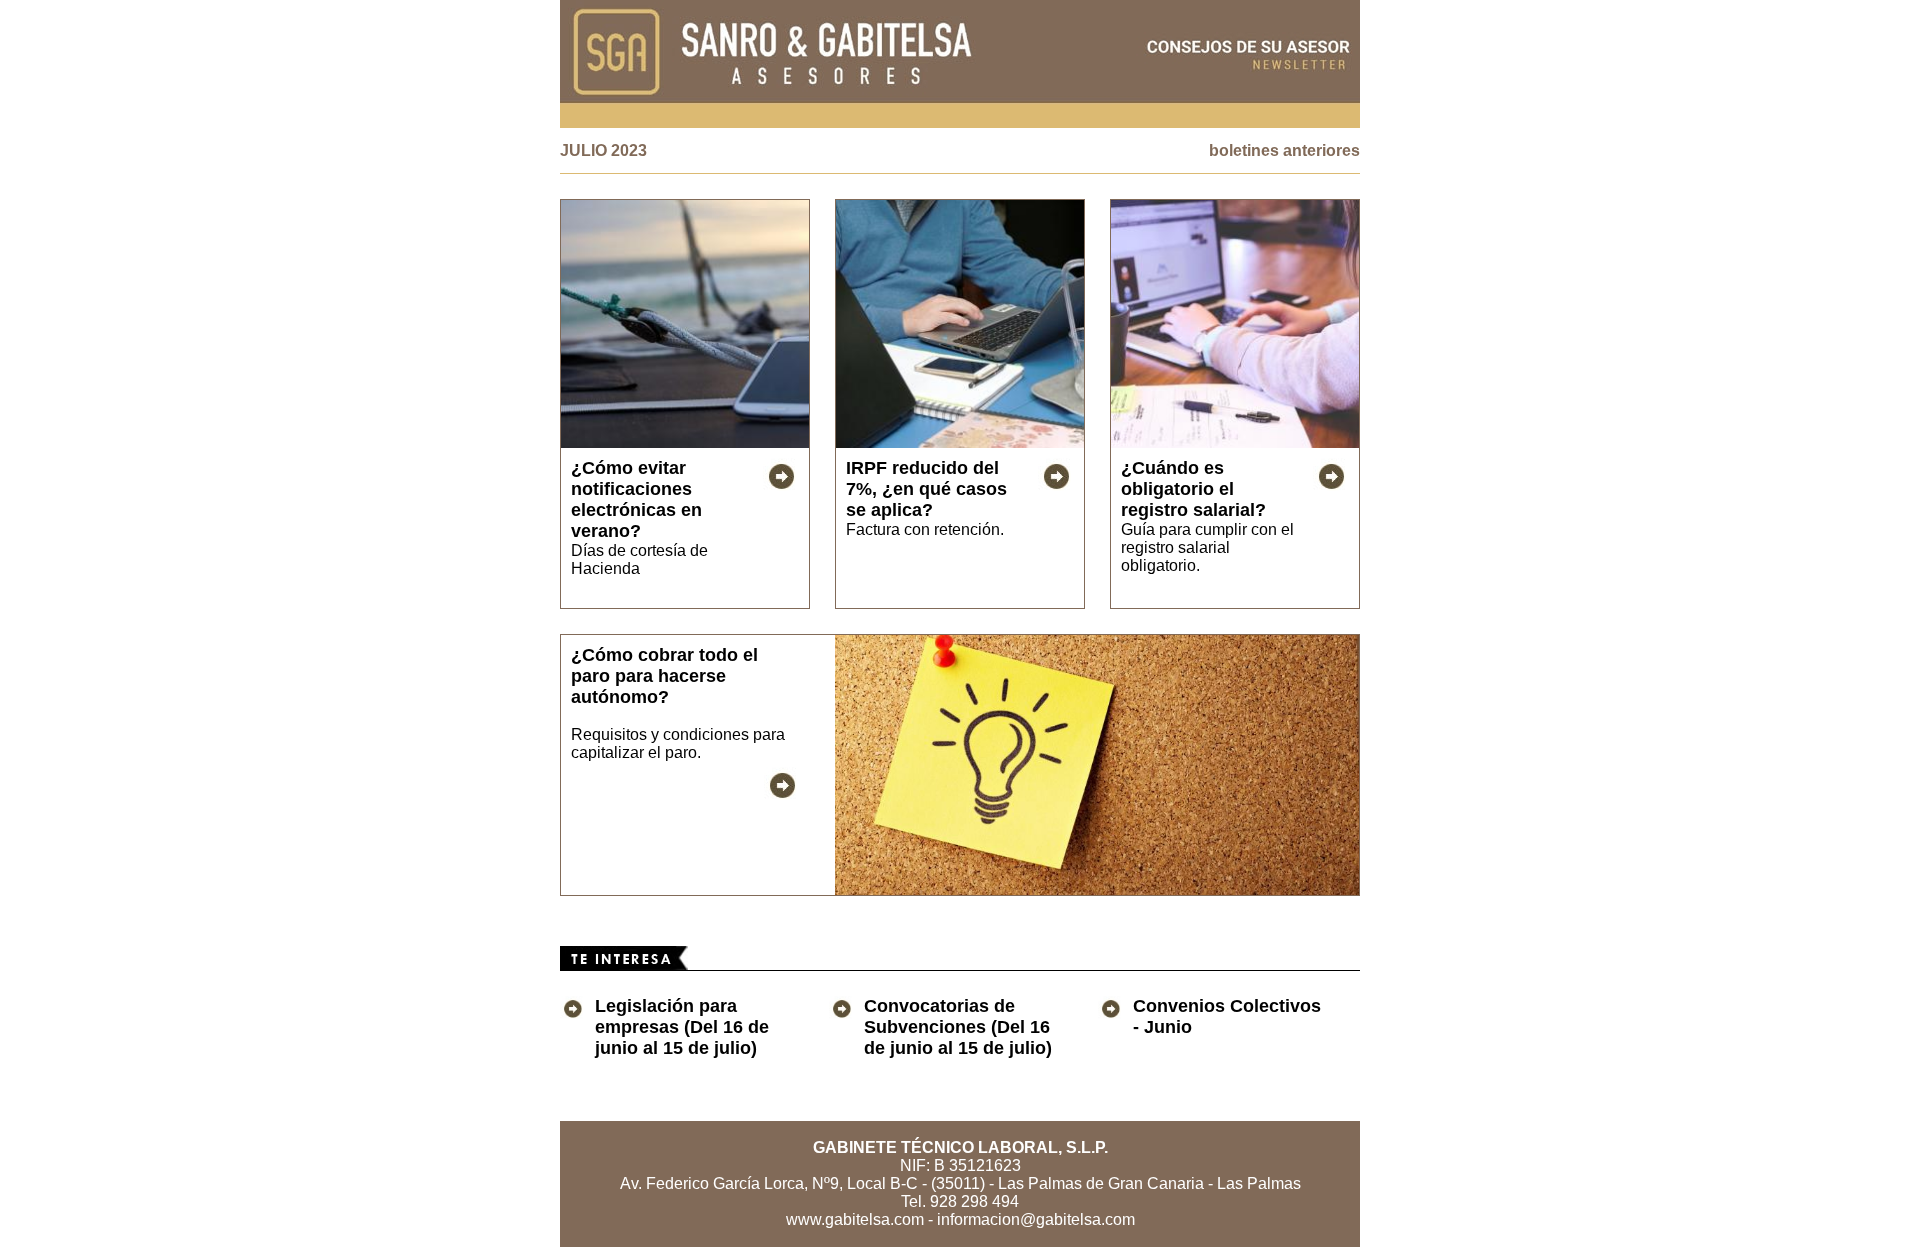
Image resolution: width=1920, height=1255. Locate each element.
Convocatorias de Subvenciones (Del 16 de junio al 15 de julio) (958, 1027)
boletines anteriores (1284, 150)
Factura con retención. (925, 529)
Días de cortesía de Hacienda (639, 559)
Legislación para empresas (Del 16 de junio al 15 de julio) (682, 1027)
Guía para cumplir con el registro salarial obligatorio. (1207, 547)
